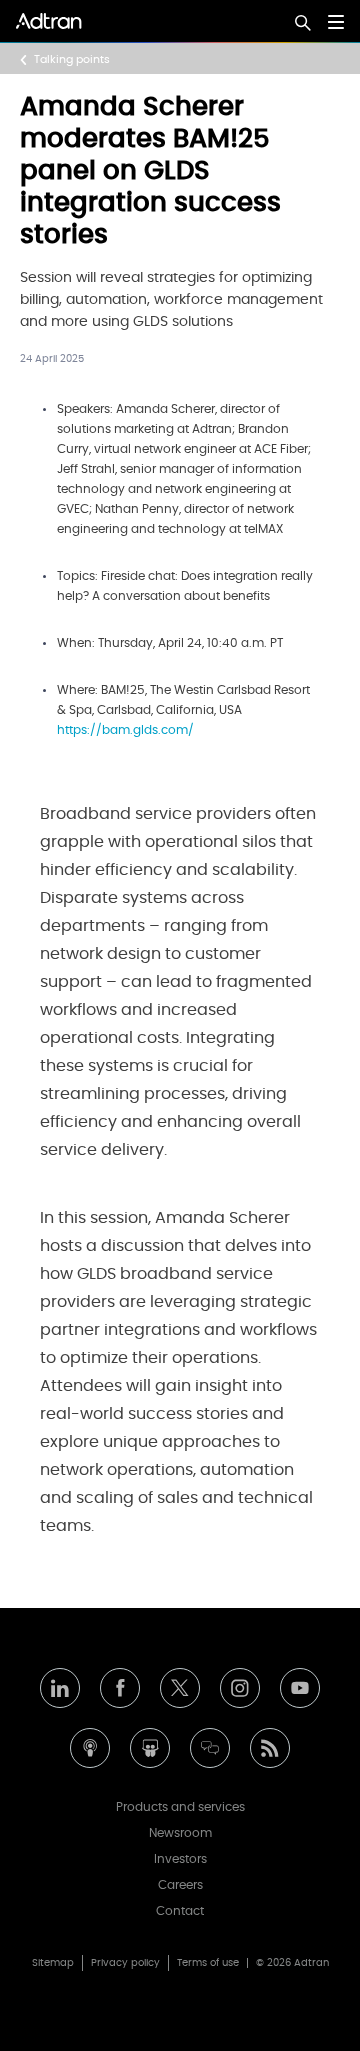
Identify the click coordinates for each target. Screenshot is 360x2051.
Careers (180, 1885)
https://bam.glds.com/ (125, 730)
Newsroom (180, 1833)
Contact (180, 1911)
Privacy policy (125, 1963)
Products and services (180, 1807)
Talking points (72, 59)
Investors (180, 1859)
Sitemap (53, 1963)
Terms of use (208, 1963)
